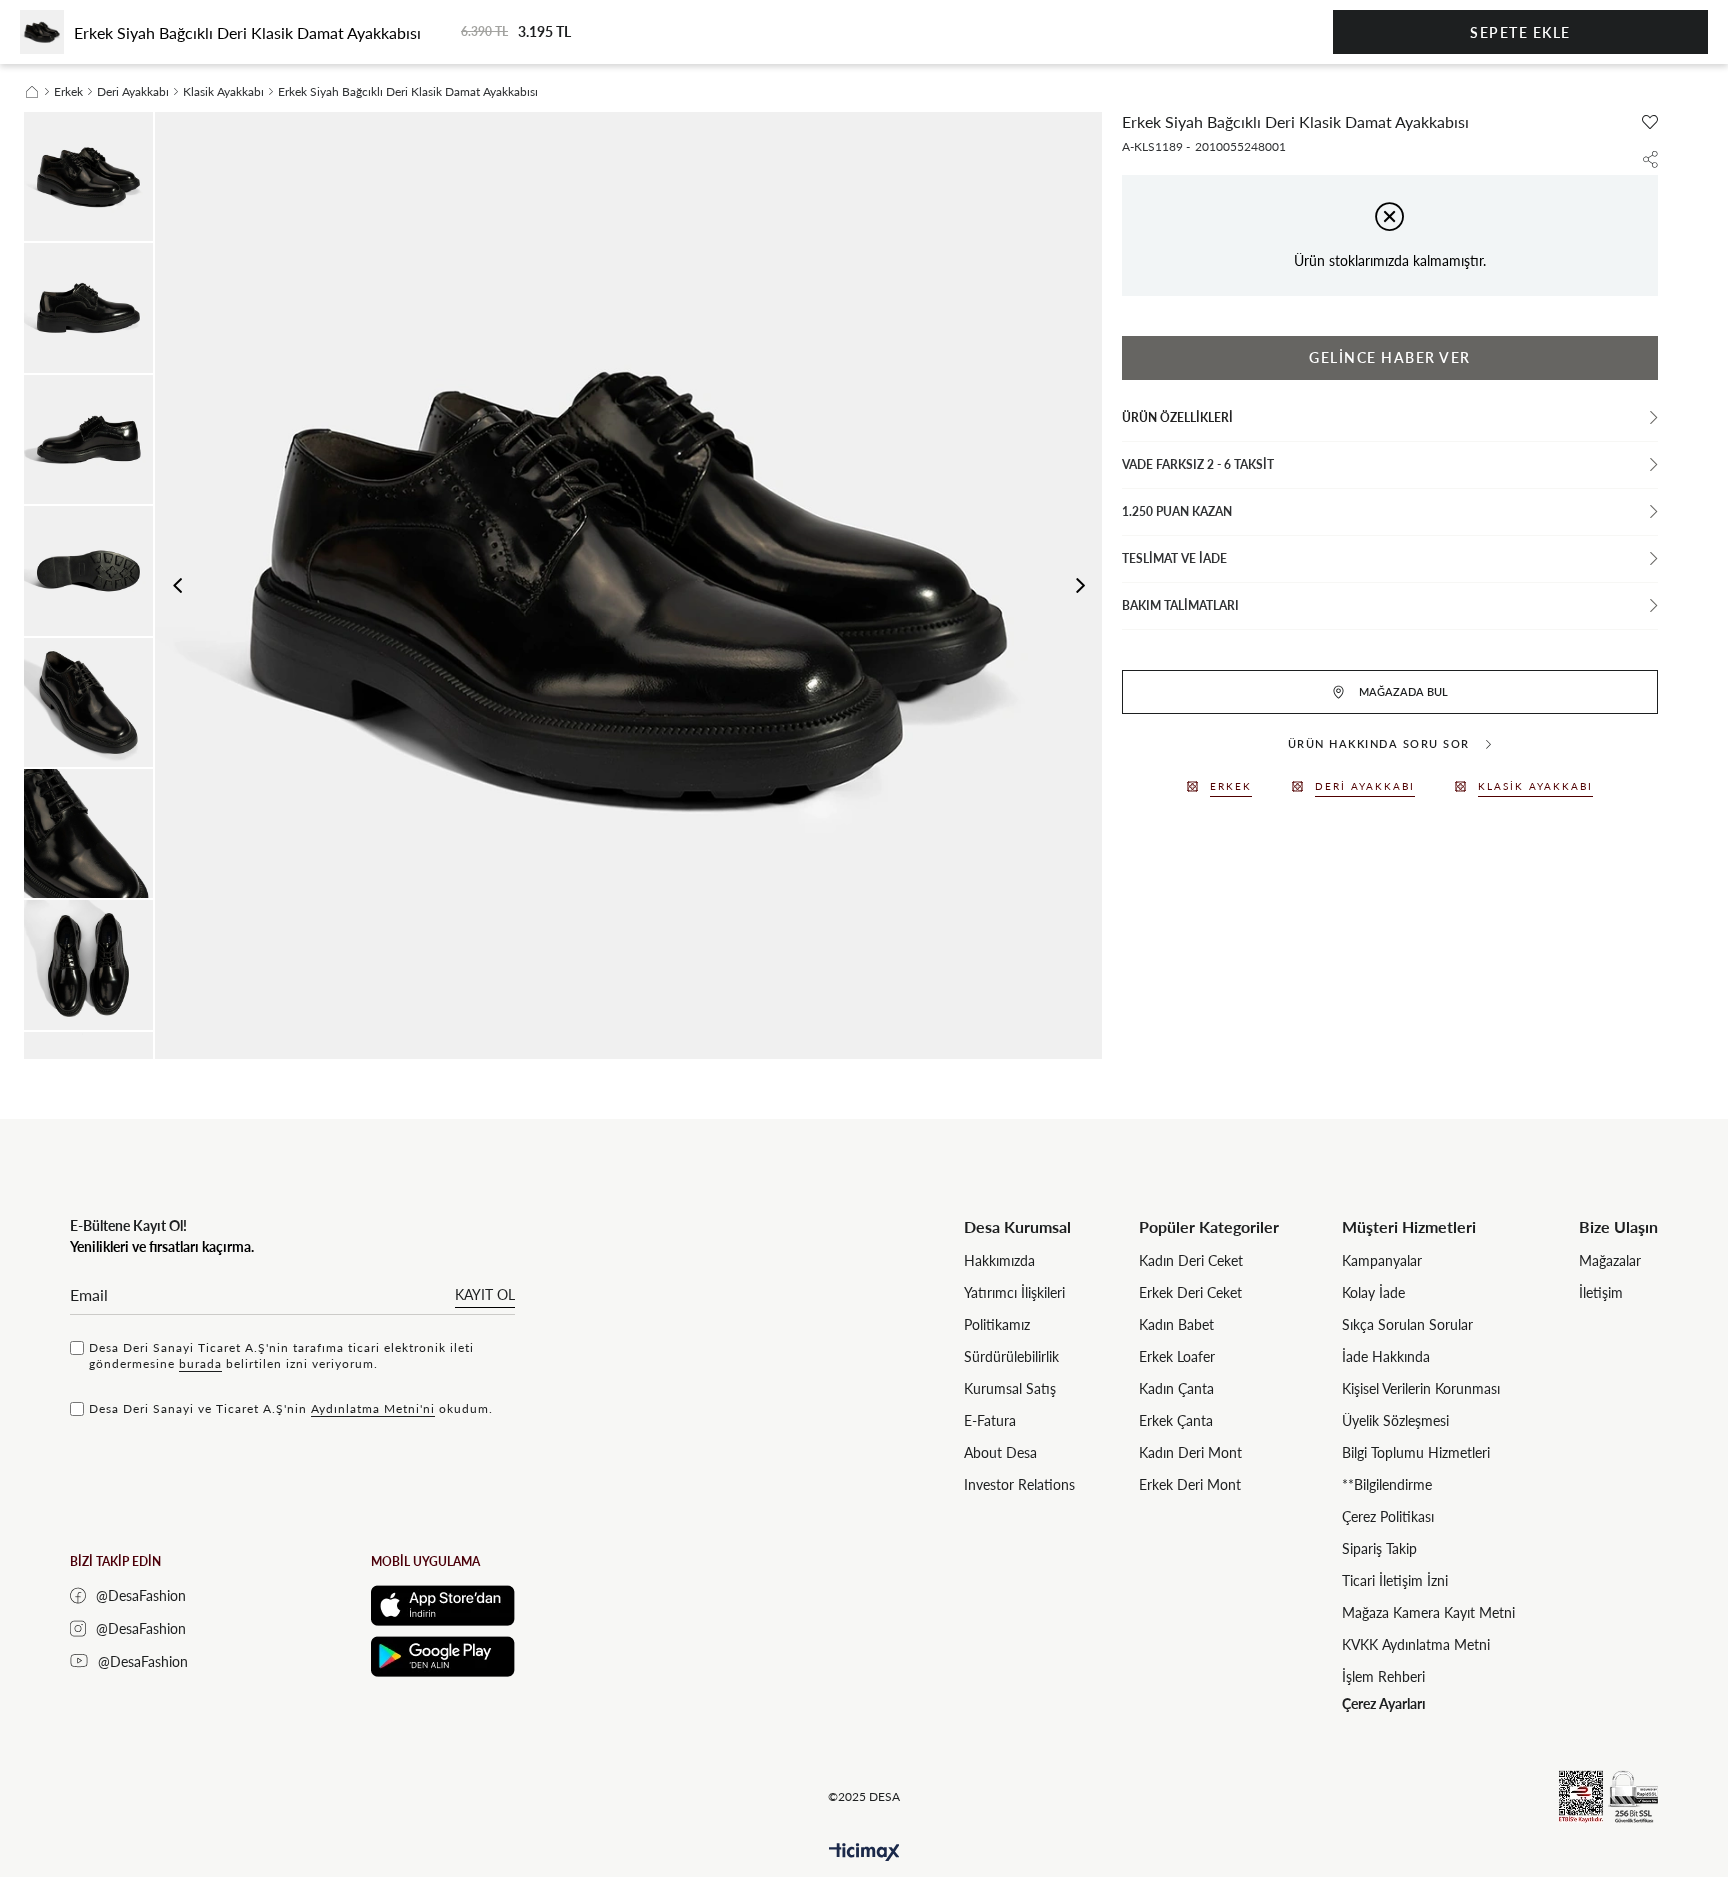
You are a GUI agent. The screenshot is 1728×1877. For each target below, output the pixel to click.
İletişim (1601, 1292)
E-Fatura (990, 1420)
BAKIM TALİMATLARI (1180, 605)
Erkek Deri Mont (1190, 1484)
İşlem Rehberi (1383, 1676)
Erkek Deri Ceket (1190, 1292)
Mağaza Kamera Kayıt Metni (1428, 1612)
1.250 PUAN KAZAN (1177, 511)
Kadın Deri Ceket (1191, 1260)
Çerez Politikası (1388, 1516)
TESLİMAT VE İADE (1174, 558)
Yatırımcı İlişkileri (1014, 1292)
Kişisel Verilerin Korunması (1421, 1388)
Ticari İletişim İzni (1395, 1580)
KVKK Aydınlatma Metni (1416, 1644)
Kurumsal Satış (1010, 1388)
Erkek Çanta (1176, 1420)
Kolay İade (1373, 1292)
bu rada (200, 1363)
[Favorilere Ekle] (1650, 122)
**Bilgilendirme (1387, 1484)
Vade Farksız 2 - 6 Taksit (1198, 464)
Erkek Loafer (1177, 1356)
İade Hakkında (1386, 1356)
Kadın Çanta (1176, 1388)
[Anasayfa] (32, 92)
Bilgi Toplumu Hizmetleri (1416, 1452)
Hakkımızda (999, 1260)
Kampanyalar (1382, 1260)
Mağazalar (1610, 1260)
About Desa (1000, 1452)
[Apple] (443, 1605)
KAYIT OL (485, 1294)
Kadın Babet (1176, 1324)
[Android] (443, 1656)
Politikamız (997, 1324)
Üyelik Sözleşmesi (1395, 1420)
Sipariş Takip (1379, 1548)
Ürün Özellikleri (1177, 417)
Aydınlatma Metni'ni (373, 1408)
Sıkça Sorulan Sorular (1407, 1324)
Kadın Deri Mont (1190, 1452)
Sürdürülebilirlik (1011, 1356)
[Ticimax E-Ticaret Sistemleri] (864, 1852)
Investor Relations (1019, 1484)
